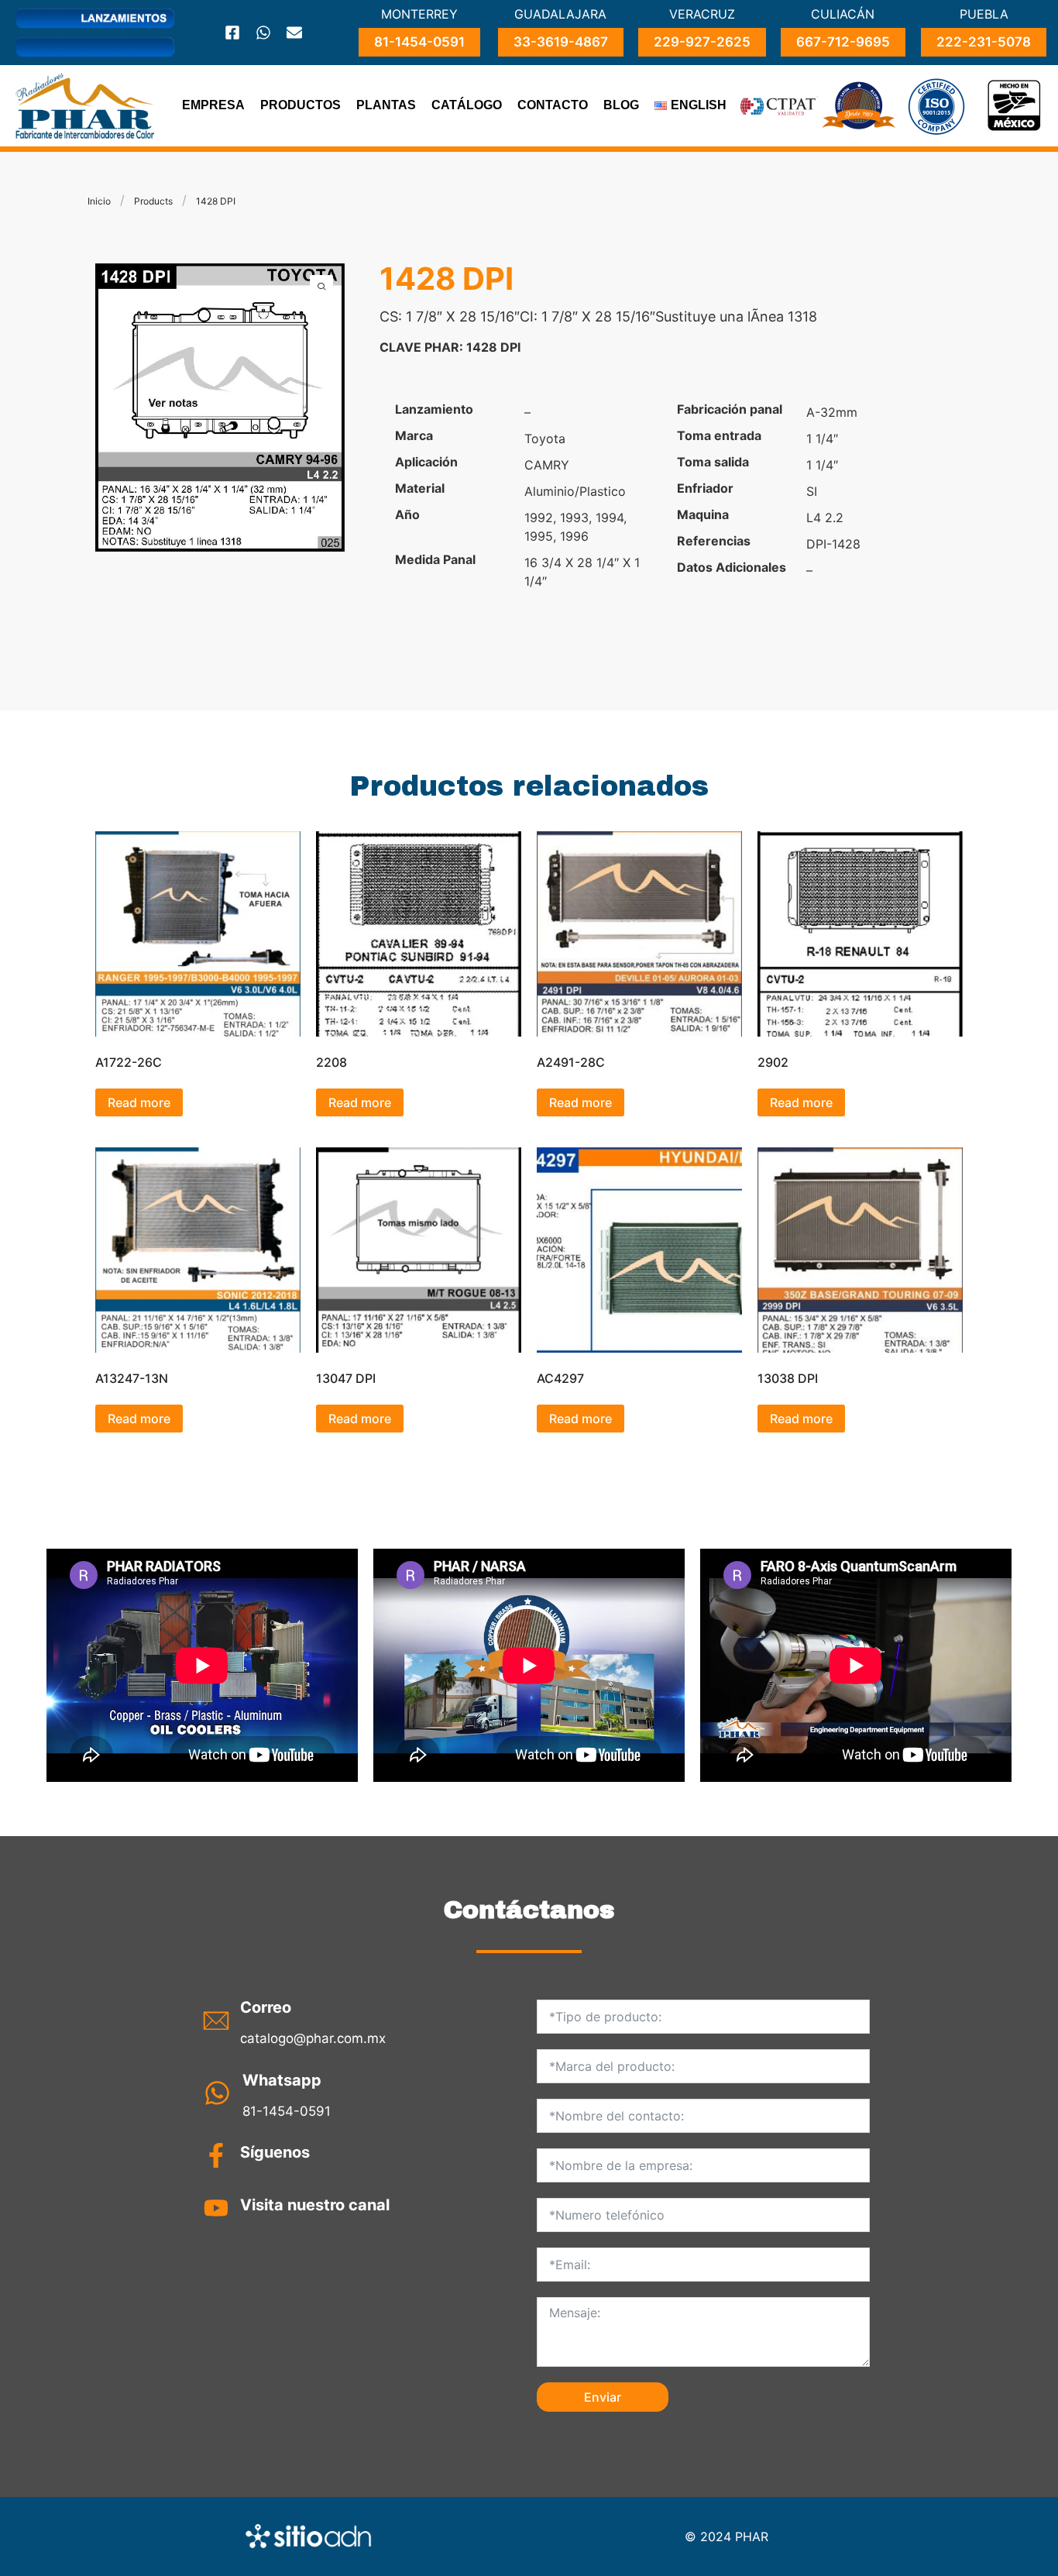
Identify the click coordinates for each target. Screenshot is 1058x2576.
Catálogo (467, 105)
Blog (621, 105)
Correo (266, 2007)
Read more (139, 1102)
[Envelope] (294, 33)
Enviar (603, 2397)
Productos (301, 105)
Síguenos (275, 2152)
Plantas (386, 105)
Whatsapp (282, 2080)
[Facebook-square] (232, 33)
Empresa (213, 105)
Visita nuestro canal (315, 2205)
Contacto (553, 105)
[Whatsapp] (263, 33)
